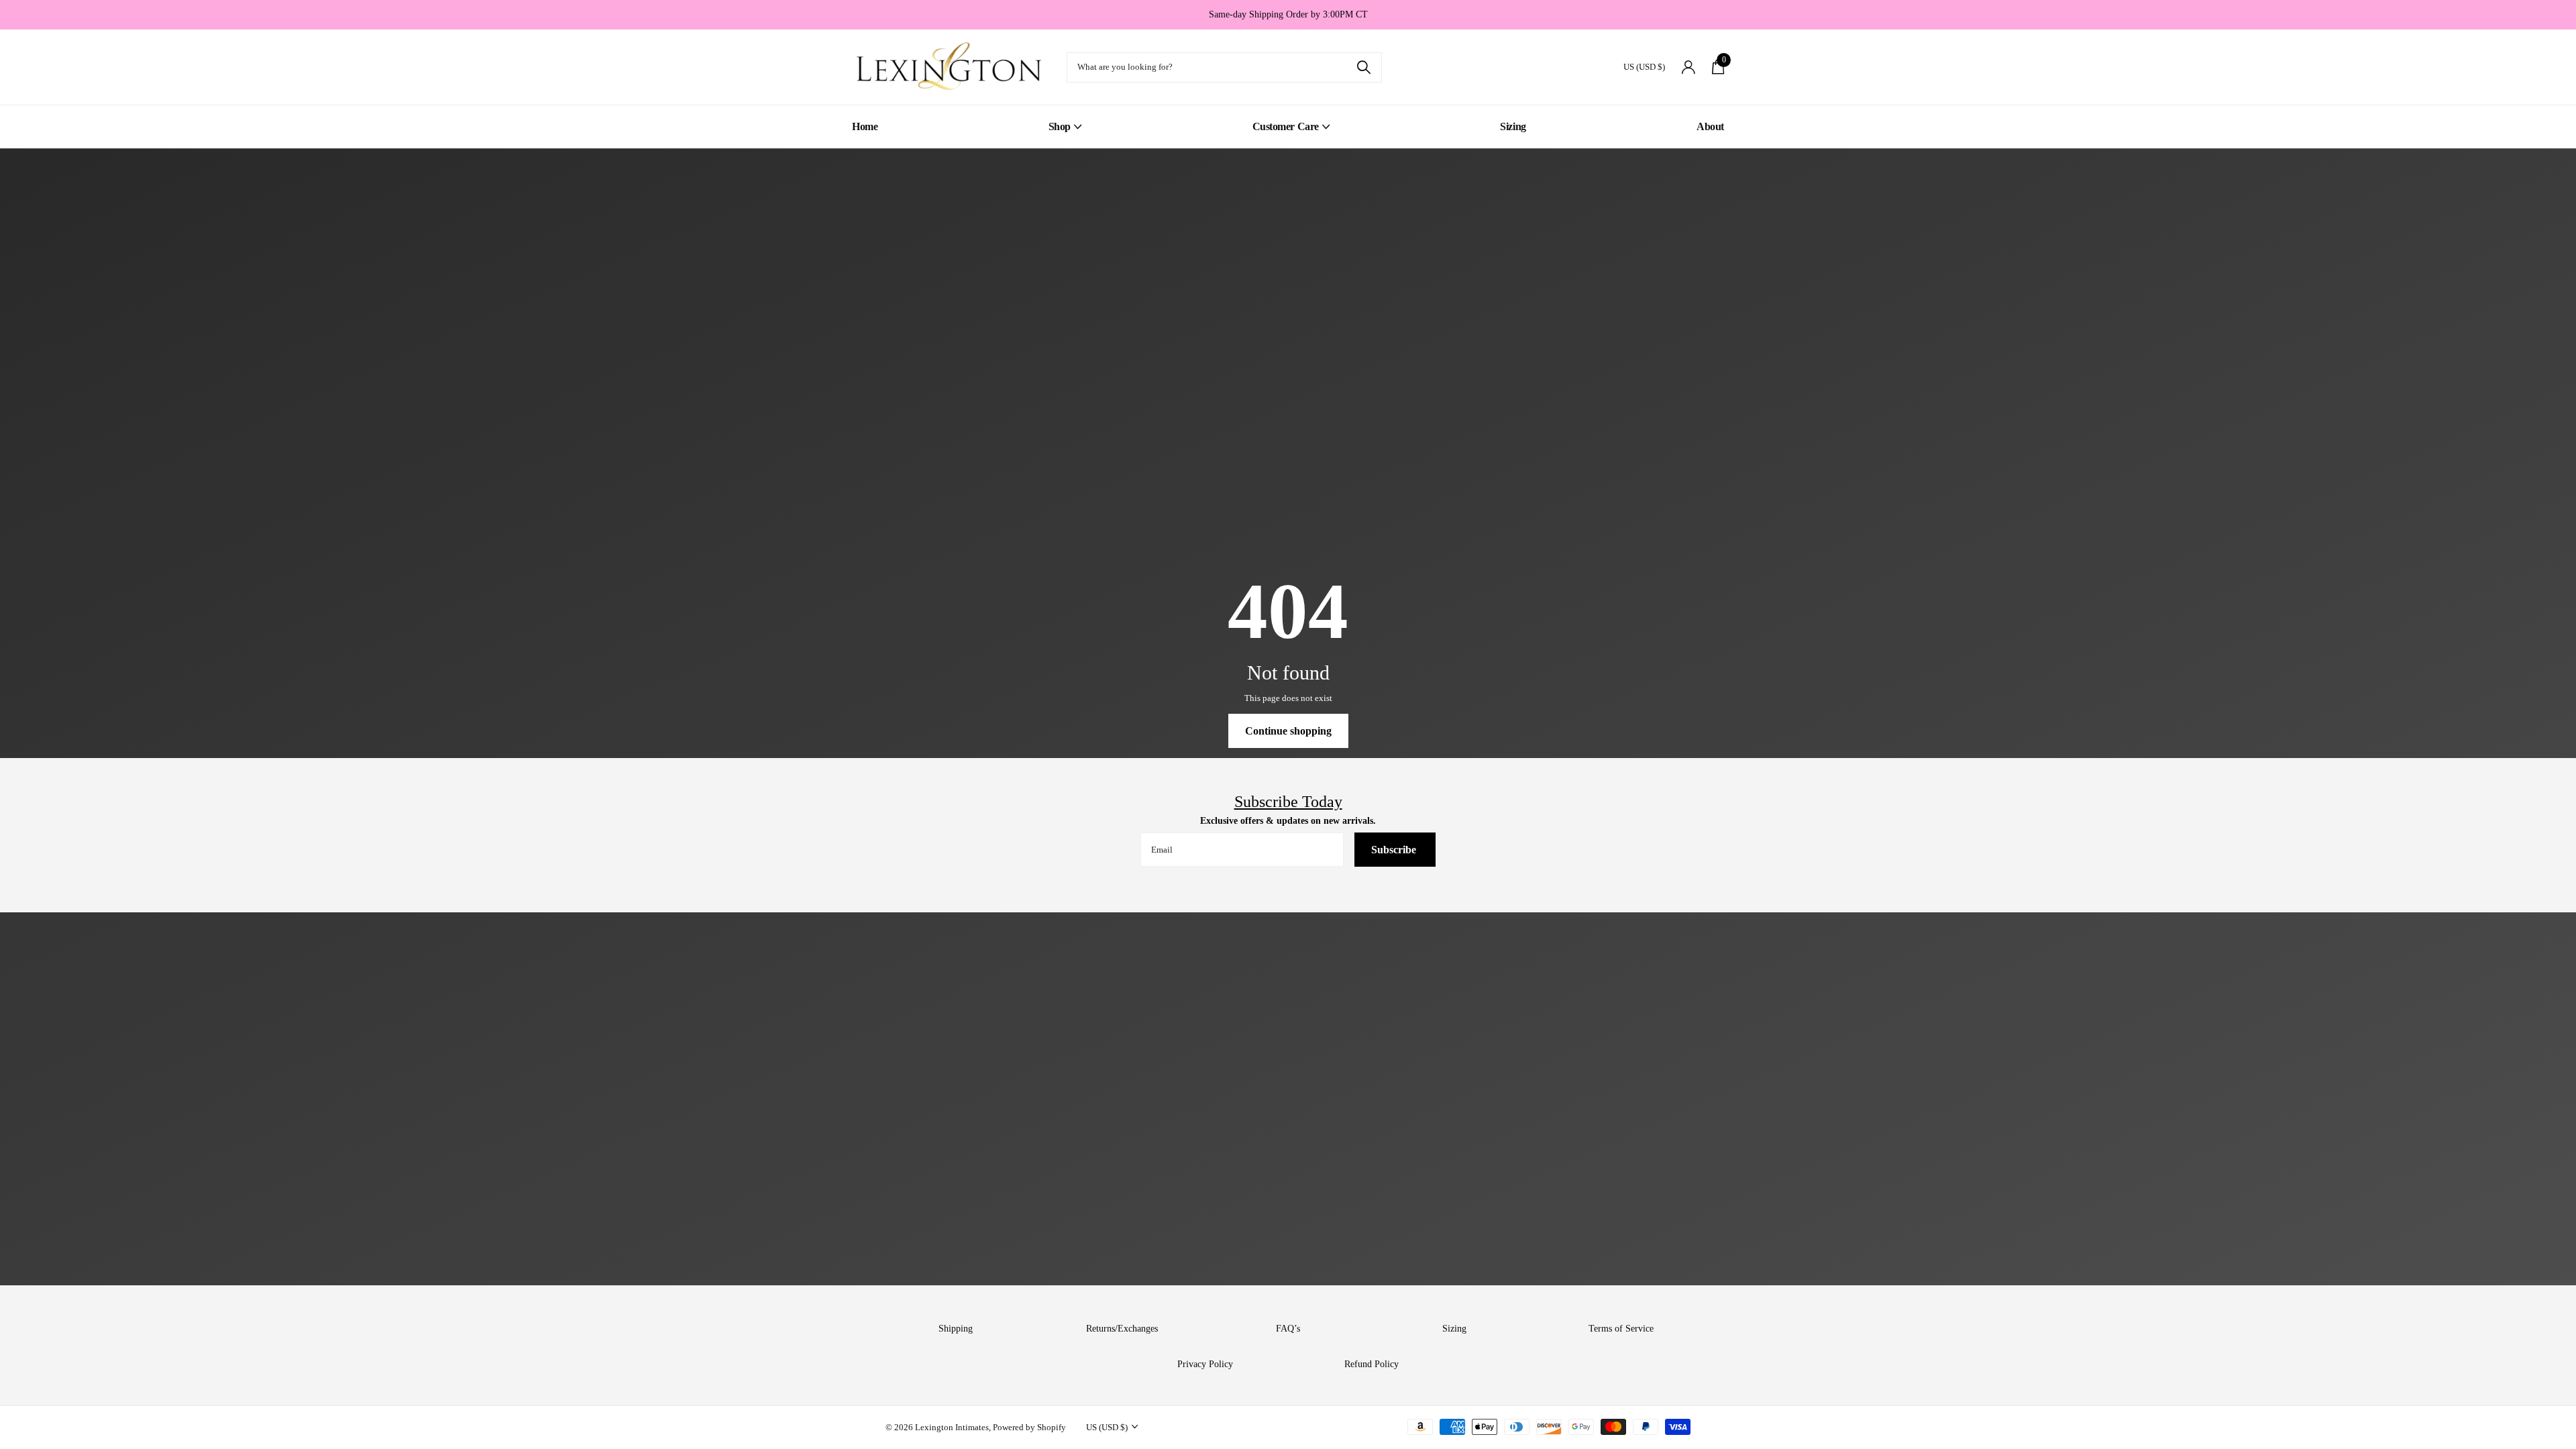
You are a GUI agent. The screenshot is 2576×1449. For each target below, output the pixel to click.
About (1710, 126)
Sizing (1513, 126)
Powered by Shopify (1029, 1427)
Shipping (956, 1329)
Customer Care (1286, 126)
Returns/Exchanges (1122, 1329)
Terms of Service (1621, 1329)
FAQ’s (1288, 1329)
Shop (1060, 126)
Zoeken (1363, 67)
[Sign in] (1688, 67)
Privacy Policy (1205, 1364)
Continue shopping (1288, 731)
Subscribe (1395, 850)
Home (865, 126)
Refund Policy (1372, 1364)
